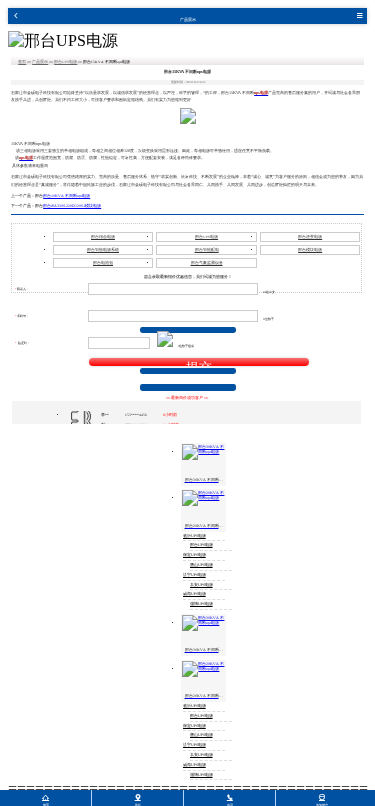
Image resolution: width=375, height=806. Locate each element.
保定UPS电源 (194, 555)
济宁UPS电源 (194, 575)
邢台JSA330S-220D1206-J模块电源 (72, 206)
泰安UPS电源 (201, 585)
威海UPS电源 (194, 594)
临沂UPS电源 (194, 536)
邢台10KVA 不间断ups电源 (66, 196)
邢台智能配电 (207, 250)
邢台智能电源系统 (103, 250)
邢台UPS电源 (65, 62)
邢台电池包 (103, 263)
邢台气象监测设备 (207, 263)
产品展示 (40, 62)
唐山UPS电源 (201, 565)
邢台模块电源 (310, 250)
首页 (22, 62)
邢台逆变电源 (310, 237)
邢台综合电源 (103, 237)
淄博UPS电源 (201, 604)
